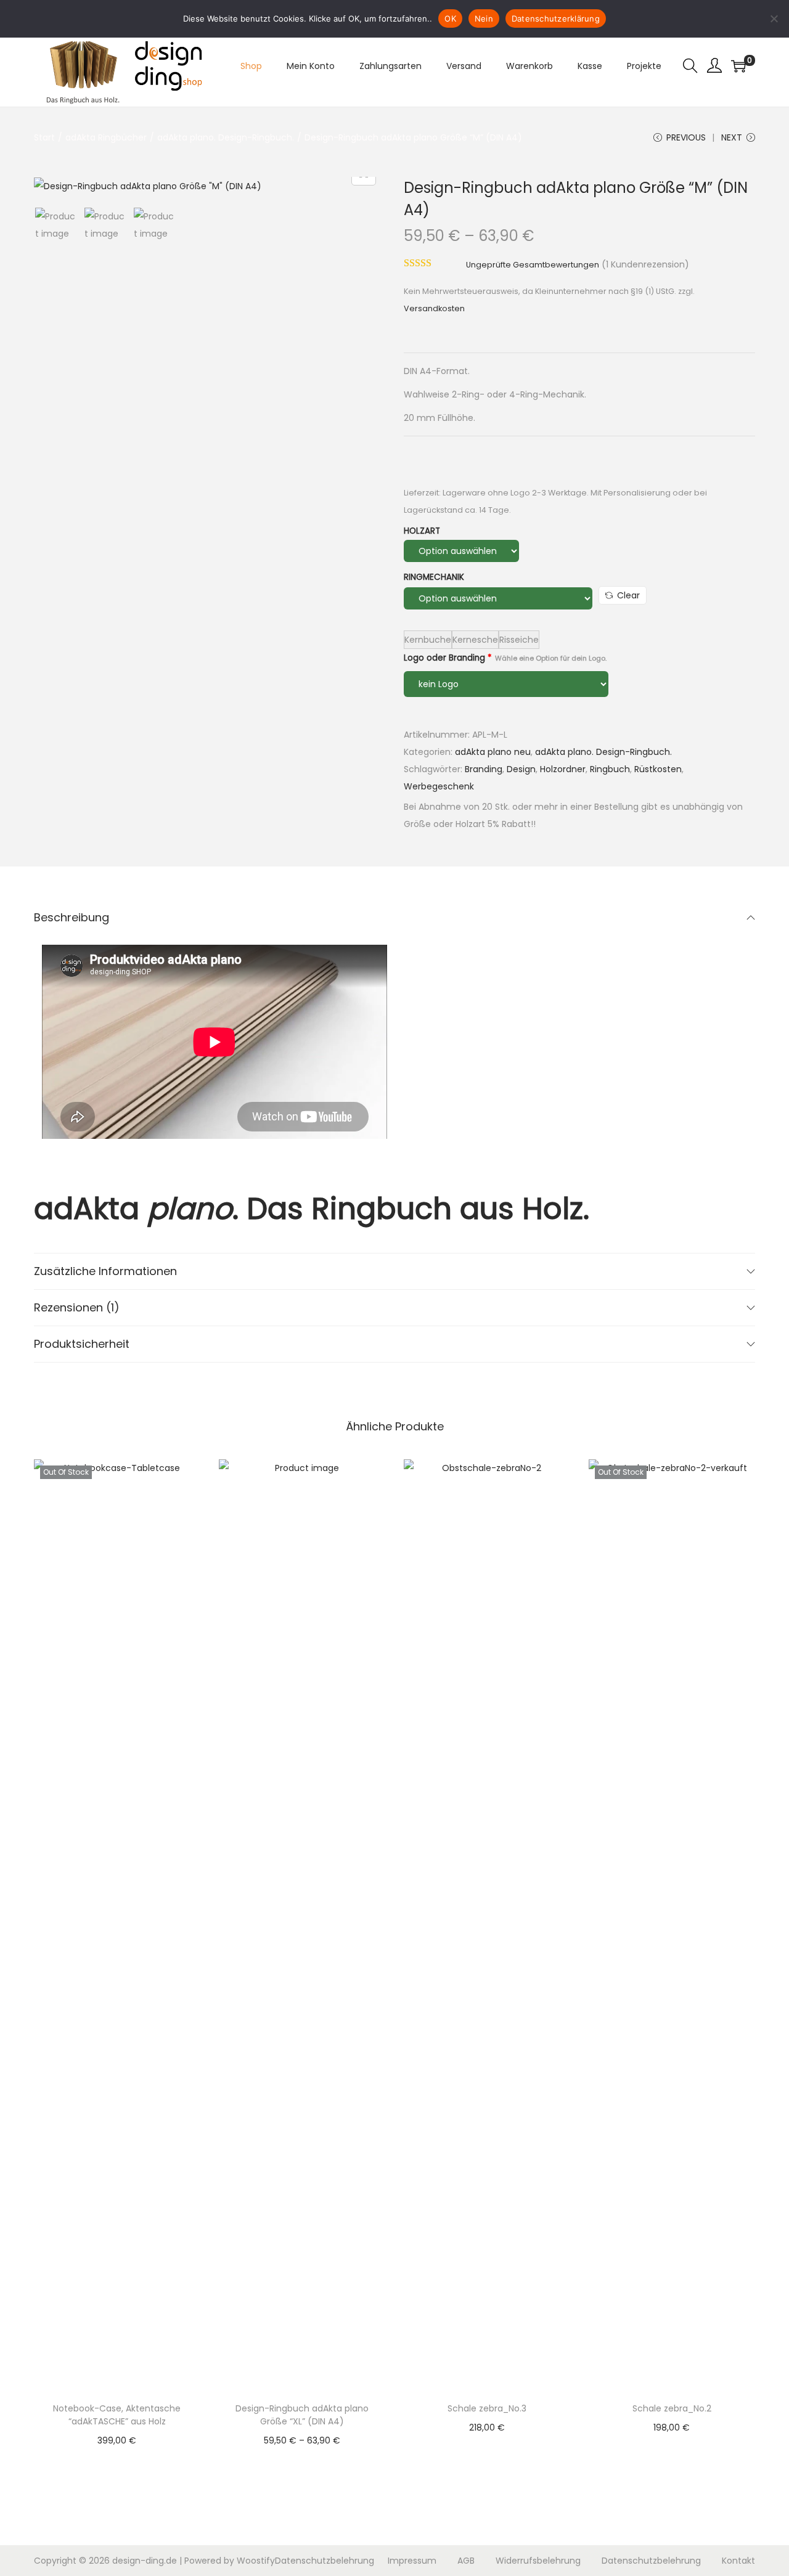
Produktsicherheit (82, 1344)
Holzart (422, 531)
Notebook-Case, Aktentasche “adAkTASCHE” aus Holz (117, 2415)
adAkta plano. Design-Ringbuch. (226, 137)
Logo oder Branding (505, 658)
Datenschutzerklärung (556, 18)
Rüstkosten (658, 769)
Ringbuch (610, 769)
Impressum (412, 2561)
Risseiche (519, 640)
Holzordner (563, 769)
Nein (484, 18)
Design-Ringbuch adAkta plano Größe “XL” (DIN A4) (302, 2415)
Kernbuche (428, 640)
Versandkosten (434, 308)
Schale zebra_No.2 (672, 2408)
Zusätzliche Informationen (105, 1271)
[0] (738, 66)
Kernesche (475, 640)
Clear (628, 595)
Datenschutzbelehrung (325, 2561)
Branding (484, 769)
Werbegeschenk (439, 786)
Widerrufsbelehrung (538, 2561)
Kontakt (738, 2561)
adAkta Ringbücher (106, 137)
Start (44, 137)
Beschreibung (72, 917)
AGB (466, 2561)
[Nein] (774, 18)
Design (521, 769)
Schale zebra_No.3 (487, 2408)
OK (450, 18)
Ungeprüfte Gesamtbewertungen (533, 265)
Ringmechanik (434, 577)
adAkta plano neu (493, 752)
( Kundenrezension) (645, 264)
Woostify (256, 2561)
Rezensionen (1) (77, 1307)
